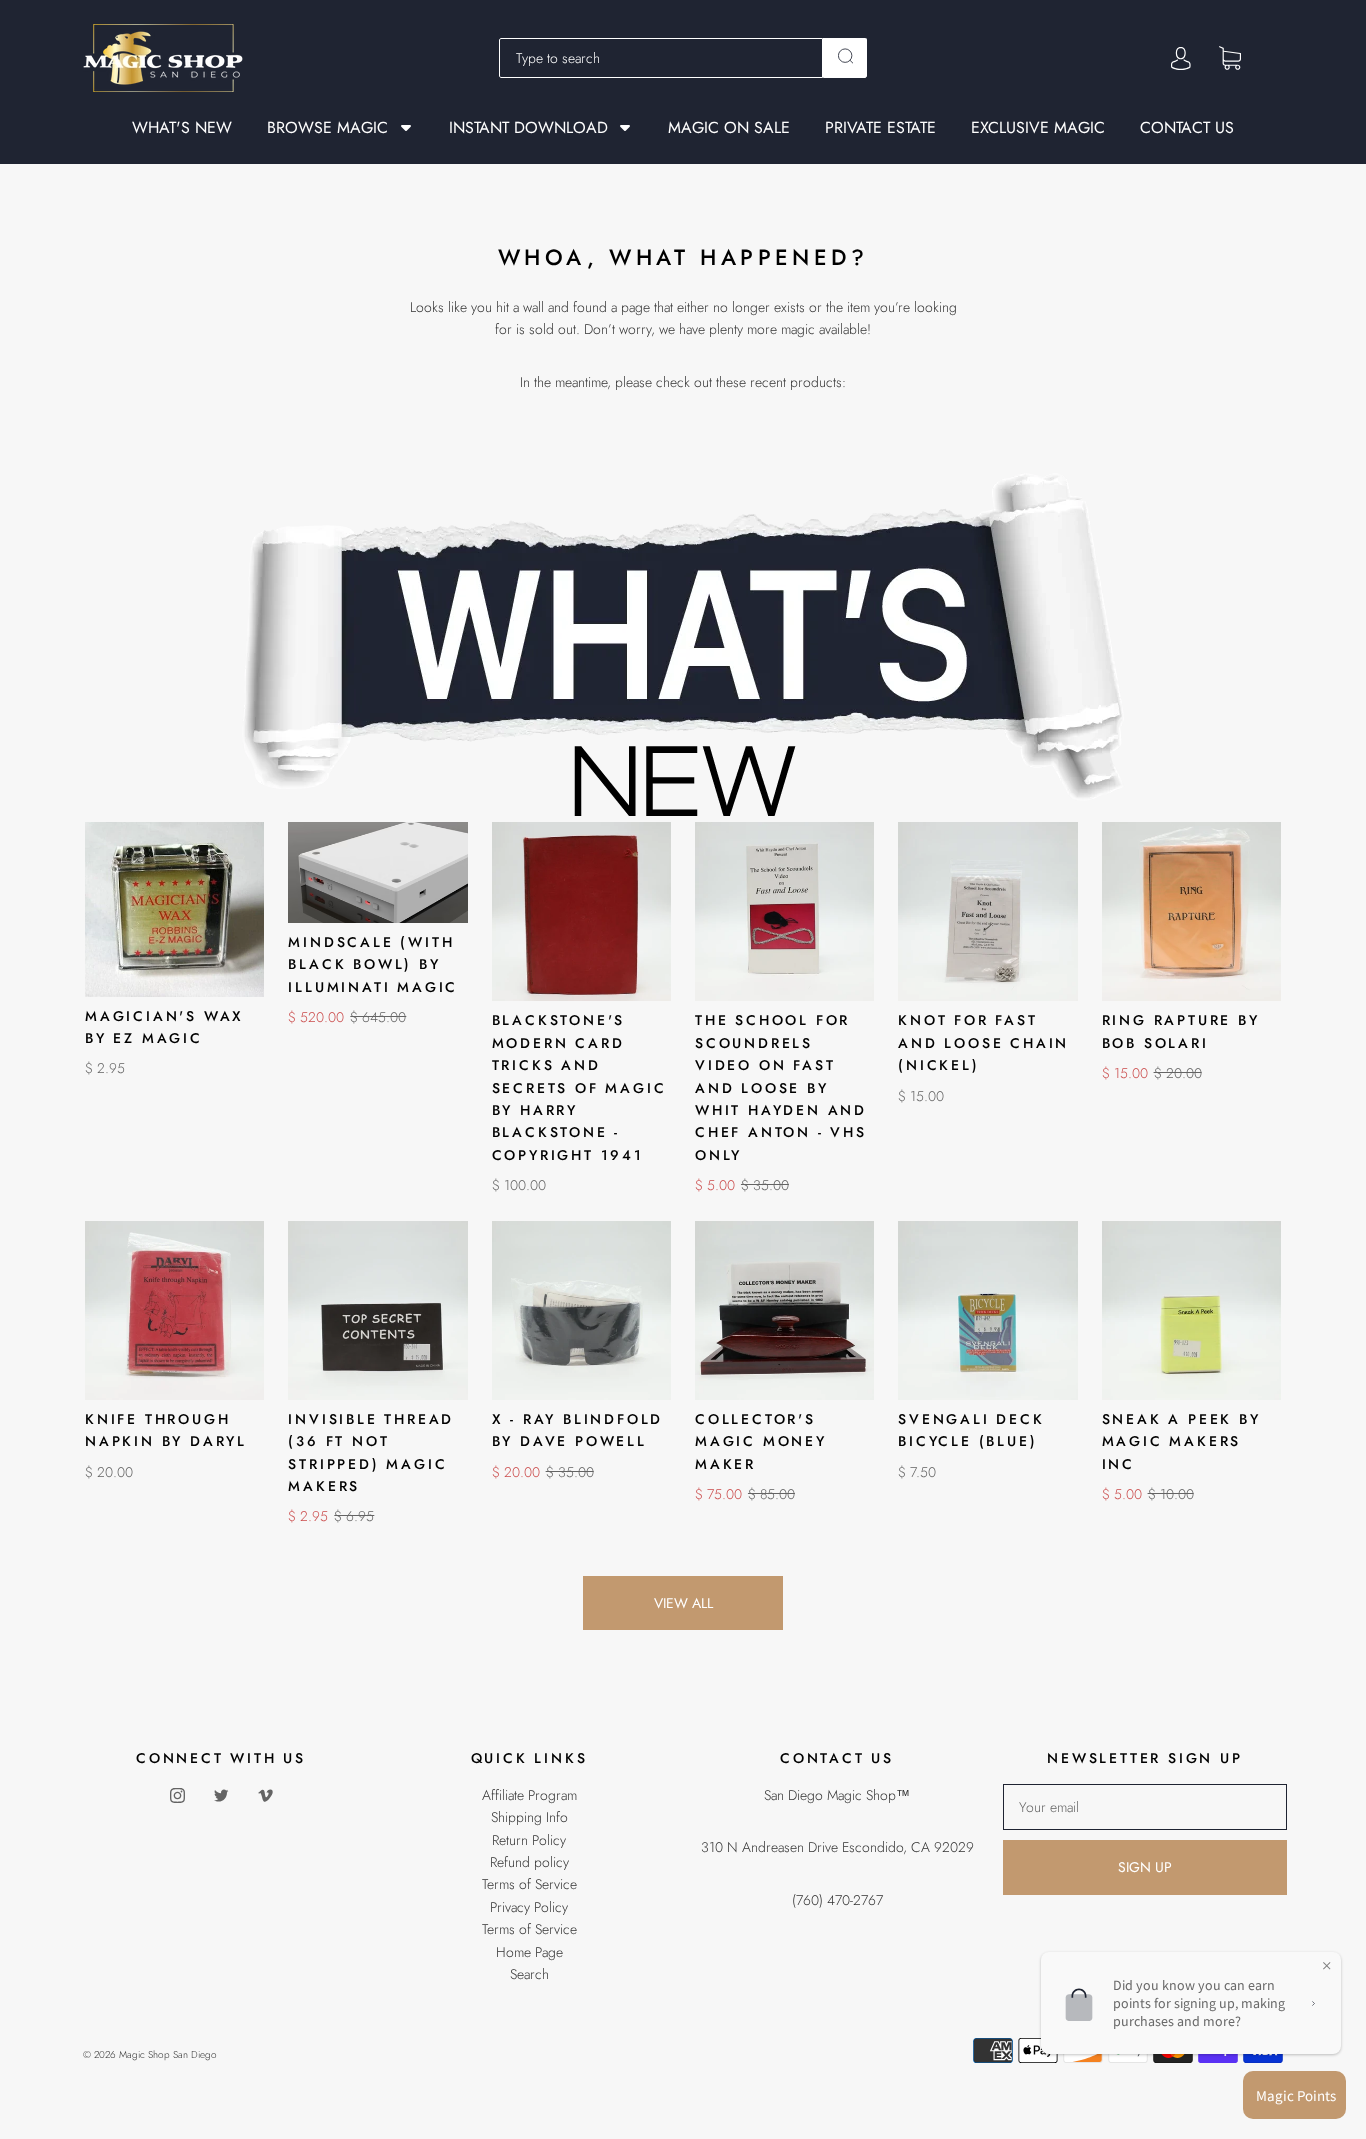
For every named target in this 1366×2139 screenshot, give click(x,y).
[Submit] (845, 56)
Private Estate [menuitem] (880, 128)
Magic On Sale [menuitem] (729, 128)
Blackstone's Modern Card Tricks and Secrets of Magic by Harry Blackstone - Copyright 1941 (579, 1087)
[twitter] (221, 1796)
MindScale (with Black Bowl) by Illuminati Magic (373, 964)
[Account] (1181, 58)
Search (529, 1974)
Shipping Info (529, 1817)
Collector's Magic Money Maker (761, 1441)
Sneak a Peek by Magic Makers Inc (1181, 1441)
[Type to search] (661, 58)
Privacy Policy (529, 1907)
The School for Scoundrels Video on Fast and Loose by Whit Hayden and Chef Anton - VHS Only (781, 1087)
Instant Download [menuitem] (528, 127)
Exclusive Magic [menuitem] (1038, 128)
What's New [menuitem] (182, 128)
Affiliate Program (529, 1795)
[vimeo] (265, 1796)
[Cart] (1230, 57)
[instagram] (177, 1796)
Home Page (529, 1952)
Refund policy (529, 1862)
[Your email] (1145, 1807)
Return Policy (529, 1840)
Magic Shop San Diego (168, 2054)
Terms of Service (529, 1884)
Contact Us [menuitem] (1187, 128)
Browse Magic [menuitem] (327, 127)
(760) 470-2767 (837, 1900)
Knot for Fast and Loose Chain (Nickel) (983, 1042)
